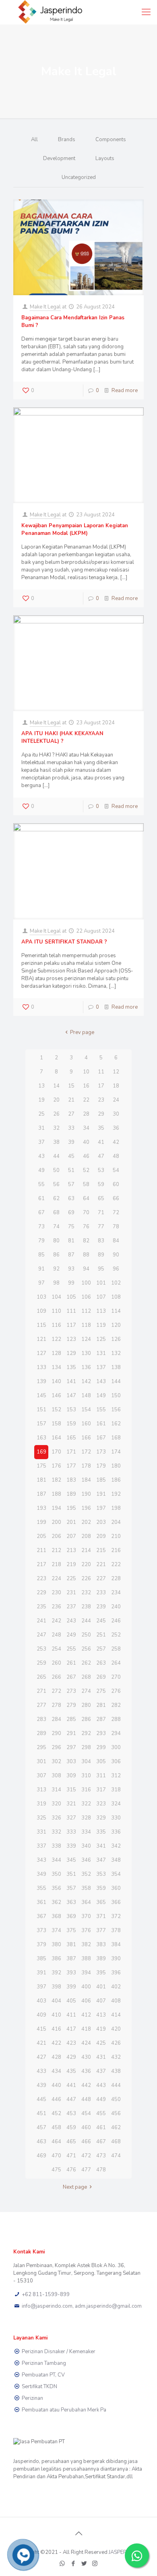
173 (101, 1452)
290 (56, 1733)
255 (71, 1649)
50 (56, 1170)
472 (86, 2156)
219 (71, 1565)
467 (101, 2142)
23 (101, 1100)
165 (71, 1438)
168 (116, 1438)
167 (101, 1438)
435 (71, 2071)
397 (41, 1987)
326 (56, 1818)
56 (56, 1184)
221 (101, 1565)
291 (71, 1733)
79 (41, 1241)
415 (41, 2029)
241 (41, 1621)
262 (86, 1663)
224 (56, 1579)
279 (71, 1705)
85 (41, 1255)
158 (56, 1424)
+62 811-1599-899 (46, 2294)
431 (101, 2057)
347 (101, 1860)
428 (56, 2057)
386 (56, 1959)
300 (116, 1747)
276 (116, 1691)
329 (101, 1818)
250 (86, 1635)
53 (101, 1170)
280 (86, 1705)
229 (41, 1593)
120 (116, 1325)
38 (56, 1142)
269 (101, 1677)
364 (86, 1902)
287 (101, 1719)
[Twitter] (84, 2564)
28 (86, 1114)
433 (41, 2071)
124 (86, 1339)
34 (86, 1128)
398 (56, 1987)
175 (41, 1466)
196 (86, 1508)
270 (116, 1677)
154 (86, 1410)
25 (41, 1114)
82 (86, 1241)
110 (56, 1311)
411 (71, 2015)
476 (71, 2170)
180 (116, 1466)
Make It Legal (45, 307)
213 (71, 1550)
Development (59, 158)
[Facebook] (73, 2564)
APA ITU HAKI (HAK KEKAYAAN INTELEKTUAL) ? (62, 737)
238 (86, 1607)
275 (101, 1691)
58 (86, 1184)
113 (101, 1311)
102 (116, 1283)
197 (101, 1508)
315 (71, 1790)
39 (71, 1142)
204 (116, 1522)
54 (116, 1170)
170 (56, 1452)
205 (41, 1536)
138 (116, 1367)
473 (101, 2156)
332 (56, 1832)
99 (71, 1283)
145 (41, 1396)
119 (101, 1325)
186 (116, 1480)
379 (41, 1945)
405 (71, 2001)
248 (56, 1635)
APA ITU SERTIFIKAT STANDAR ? (64, 942)
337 (41, 1846)
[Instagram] (95, 2564)
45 (71, 1156)
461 (101, 2128)
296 (56, 1747)
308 (56, 1776)
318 (116, 1790)
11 (101, 1072)
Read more (125, 391)
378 (116, 1930)
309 (71, 1776)
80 (56, 1241)
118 (86, 1325)
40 (86, 1142)
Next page (75, 2187)
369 (71, 1916)
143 (101, 1382)
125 (101, 1339)
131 (101, 1353)
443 (101, 2085)
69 (71, 1213)
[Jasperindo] (50, 12)
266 (56, 1677)
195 (71, 1508)
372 (116, 1916)
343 (41, 1860)
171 (71, 1452)
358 (86, 1888)
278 (56, 1705)
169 (41, 1452)
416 (56, 2029)
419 (101, 2029)
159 (71, 1424)
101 (101, 1283)
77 (101, 1227)
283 (41, 1719)
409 (41, 2015)
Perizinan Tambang (44, 2363)
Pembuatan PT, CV (43, 2375)
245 (101, 1621)
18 (116, 1086)
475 (56, 2170)
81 (71, 1241)
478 (101, 2170)
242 (56, 1621)
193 (41, 1508)
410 (56, 2015)
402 (116, 1987)
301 (41, 1762)
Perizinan (32, 2398)
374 (56, 1930)
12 (116, 1072)
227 (101, 1579)
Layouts (105, 158)
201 (71, 1522)
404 (56, 2001)
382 (86, 1945)
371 (101, 1916)
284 (56, 1719)
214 (86, 1550)
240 (116, 1607)
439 (41, 2085)
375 (71, 1930)
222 (116, 1565)
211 (41, 1550)
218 (56, 1565)
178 (86, 1466)
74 (56, 1227)
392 (56, 1973)
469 (41, 2156)
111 (71, 1311)
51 (71, 1170)
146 (56, 1396)
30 (116, 1114)
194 (56, 1508)
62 (56, 1199)
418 (86, 2029)
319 (41, 1804)
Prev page (82, 1032)
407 (101, 2001)
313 (41, 1790)
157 (41, 1424)
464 (56, 2142)
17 (101, 1086)
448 (86, 2099)
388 (86, 1959)
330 (116, 1818)
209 (101, 1536)
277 (41, 1705)
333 (71, 1832)
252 (116, 1635)
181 (41, 1480)
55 (41, 1184)
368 (56, 1916)
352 (86, 1874)
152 (56, 1410)
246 (116, 1621)
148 (86, 1396)
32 (56, 1128)
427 (41, 2057)
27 (71, 1114)
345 (71, 1860)
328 (86, 1818)
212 (56, 1550)
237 (71, 1607)
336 (116, 1832)
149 (101, 1396)
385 (41, 1959)
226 (86, 1579)
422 (56, 2043)
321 (71, 1804)
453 (71, 2113)
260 (56, 1663)
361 (41, 1902)
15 (71, 1086)
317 (101, 1790)
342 (116, 1846)
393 (71, 1973)
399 (71, 1987)
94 (86, 1269)
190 (86, 1494)
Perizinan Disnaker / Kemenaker (59, 2352)
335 (101, 1832)
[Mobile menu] (146, 12)
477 (86, 2170)
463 (41, 2142)
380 (56, 1945)
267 (71, 1677)
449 (101, 2099)
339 (71, 1846)
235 (41, 1607)
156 (116, 1410)
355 (41, 1888)
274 (86, 1691)
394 (86, 1973)
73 (41, 1227)
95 (101, 1269)
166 (86, 1438)
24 (116, 1100)
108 (116, 1297)
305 (101, 1762)
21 (71, 1100)
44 (56, 1156)
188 (56, 1494)
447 (71, 2099)
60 (116, 1184)
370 (86, 1916)
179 (101, 1466)
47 (101, 1156)
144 (116, 1382)
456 (116, 2113)
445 (41, 2099)
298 (86, 1747)
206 (56, 1536)
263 (101, 1663)
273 (71, 1691)
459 (71, 2128)
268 (86, 1677)
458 (56, 2128)
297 (71, 1747)
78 (116, 1227)
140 (56, 1382)
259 (41, 1663)
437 (101, 2071)
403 (41, 2001)
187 (41, 1494)
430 (86, 2057)
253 (41, 1649)
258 (116, 1649)
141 (71, 1382)
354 (116, 1874)
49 (41, 1170)
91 (41, 1269)
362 (56, 1902)
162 (116, 1424)
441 (71, 2085)
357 (71, 1888)
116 (56, 1325)
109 (41, 1311)
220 (86, 1565)
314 (56, 1790)
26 (56, 1114)
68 (56, 1213)
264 (116, 1663)
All (34, 140)
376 (86, 1930)
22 (86, 1100)
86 (56, 1255)
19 (41, 1100)
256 (86, 1649)
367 (41, 1916)
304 (86, 1762)
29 (101, 1114)
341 (101, 1846)
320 (56, 1804)
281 (101, 1705)
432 (116, 2057)
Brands (67, 140)
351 (71, 1874)
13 (41, 1086)
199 (41, 1522)
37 (41, 1142)
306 (116, 1762)
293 (101, 1733)
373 (41, 1930)
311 (101, 1776)
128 (56, 1353)
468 (116, 2142)
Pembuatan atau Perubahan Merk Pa (64, 2410)
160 (86, 1424)
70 (86, 1213)
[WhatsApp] (62, 2564)
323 (101, 1804)
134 (56, 1367)
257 (101, 1649)
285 (71, 1719)
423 (71, 2043)
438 (116, 2071)
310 (86, 1776)
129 (71, 1353)
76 (86, 1227)
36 (116, 1128)
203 (101, 1522)
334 (86, 1832)
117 (71, 1325)
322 (86, 1804)
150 (116, 1396)
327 (71, 1818)
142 (86, 1382)
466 (86, 2142)
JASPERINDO (124, 2552)
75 (71, 1227)
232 (86, 1593)
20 (56, 1100)
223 (41, 1579)
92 (56, 1269)
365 (101, 1902)
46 (86, 1156)
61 (41, 1199)
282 (116, 1705)
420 (116, 2029)
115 (41, 1325)
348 (116, 1860)
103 (41, 1297)
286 (86, 1719)
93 (71, 1269)
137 (101, 1367)
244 (86, 1621)
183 (71, 1480)
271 (41, 1691)
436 (86, 2071)
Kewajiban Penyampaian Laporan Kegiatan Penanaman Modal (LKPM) (75, 529)
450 (116, 2099)
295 (41, 1747)
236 (56, 1607)
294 (116, 1733)
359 (101, 1888)
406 (86, 2001)
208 (86, 1536)
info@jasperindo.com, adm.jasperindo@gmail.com (82, 2306)
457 (41, 2128)
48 (116, 1156)
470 (56, 2156)
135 (71, 1367)
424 (86, 2043)
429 (71, 2057)
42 (116, 1142)
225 (71, 1579)
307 (41, 1776)
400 (86, 1987)
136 (86, 1367)
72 (116, 1213)
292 (86, 1733)
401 (101, 1987)
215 (101, 1550)
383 (101, 1945)
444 (116, 2085)
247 (41, 1635)
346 (86, 1860)
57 (71, 1184)
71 (101, 1213)
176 (56, 1466)
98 (56, 1283)
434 (56, 2071)
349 (41, 1874)
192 (116, 1494)
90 (116, 1255)
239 (101, 1607)
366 (116, 1902)
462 (116, 2128)
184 (86, 1480)
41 (101, 1142)
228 (116, 1579)
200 (56, 1522)
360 (116, 1888)
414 (116, 2015)
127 (41, 1353)
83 (101, 1241)
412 (86, 2015)
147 (71, 1396)
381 (71, 1945)
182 (56, 1480)
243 (71, 1621)
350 (56, 1874)
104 (56, 1297)
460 (86, 2128)
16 (86, 1086)
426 (116, 2043)
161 (101, 1424)
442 (86, 2085)
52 (86, 1170)
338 (56, 1846)
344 (56, 1860)
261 (71, 1663)
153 (71, 1410)
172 (86, 1452)
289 (41, 1733)
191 (101, 1494)
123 (71, 1339)
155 (101, 1410)
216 (116, 1550)
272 (56, 1691)
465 (71, 2142)
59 (101, 1184)
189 (71, 1494)
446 (56, 2099)
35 (101, 1128)
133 (41, 1367)
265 (41, 1677)
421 (41, 2043)
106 (86, 1297)
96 (116, 1269)
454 (86, 2113)
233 (101, 1593)
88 (86, 1255)
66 (116, 1199)
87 (71, 1255)
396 (116, 1973)
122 (56, 1339)
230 (56, 1593)
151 (41, 1410)
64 (86, 1199)
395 (101, 1973)
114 (116, 1311)
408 (116, 2001)
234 (116, 1593)
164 (56, 1438)
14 (56, 1086)
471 (71, 2156)
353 (101, 1874)
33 (71, 1128)
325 (41, 1818)
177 (71, 1466)
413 (101, 2015)
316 (86, 1790)
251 (101, 1635)
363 (71, 1902)
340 (86, 1846)
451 (41, 2113)
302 (56, 1762)
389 (101, 1959)
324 (116, 1804)
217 (41, 1565)
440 (56, 2085)
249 (71, 1635)
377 (101, 1930)
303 (71, 1762)
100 (86, 1283)
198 (116, 1508)
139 (41, 1382)
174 (116, 1452)
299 (101, 1747)
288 (116, 1719)
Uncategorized (79, 177)
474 (116, 2156)
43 (41, 1156)
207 (71, 1536)
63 (71, 1199)
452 (56, 2113)
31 (41, 1128)
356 (56, 1888)
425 (101, 2043)
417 (71, 2029)
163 (41, 1438)
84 (116, 1241)
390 (116, 1959)
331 (41, 1832)
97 (41, 1283)
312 (116, 1776)
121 (41, 1339)
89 (101, 1255)
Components (111, 140)
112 (86, 1311)
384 (116, 1945)
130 (86, 1353)
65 (101, 1199)
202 (86, 1522)
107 (101, 1297)
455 (101, 2113)
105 (71, 1297)
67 (41, 1213)
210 (116, 1536)
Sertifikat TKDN (39, 2387)
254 (56, 1649)
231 (71, 1593)
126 (116, 1339)
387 (71, 1959)
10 (86, 1072)
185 (101, 1480)
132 (116, 1353)
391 (41, 1973)
